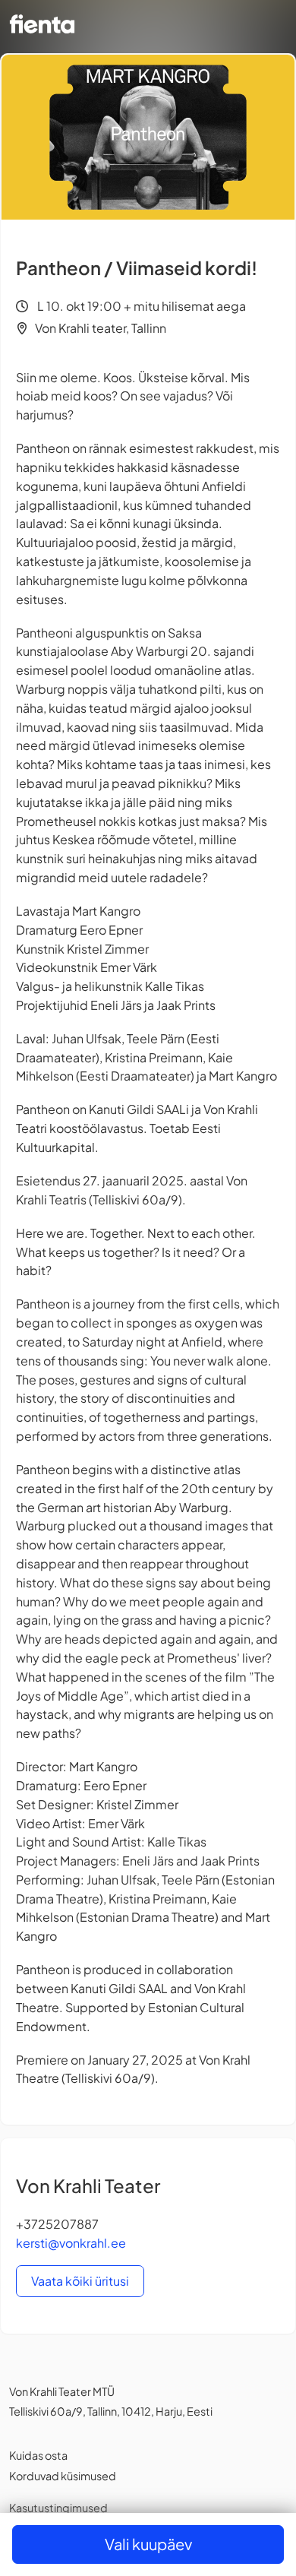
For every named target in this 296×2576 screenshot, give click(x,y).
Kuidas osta (38, 2455)
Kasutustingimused (58, 2508)
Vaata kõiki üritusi (80, 2281)
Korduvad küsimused (63, 2476)
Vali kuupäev (148, 2544)
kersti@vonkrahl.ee (71, 2243)
